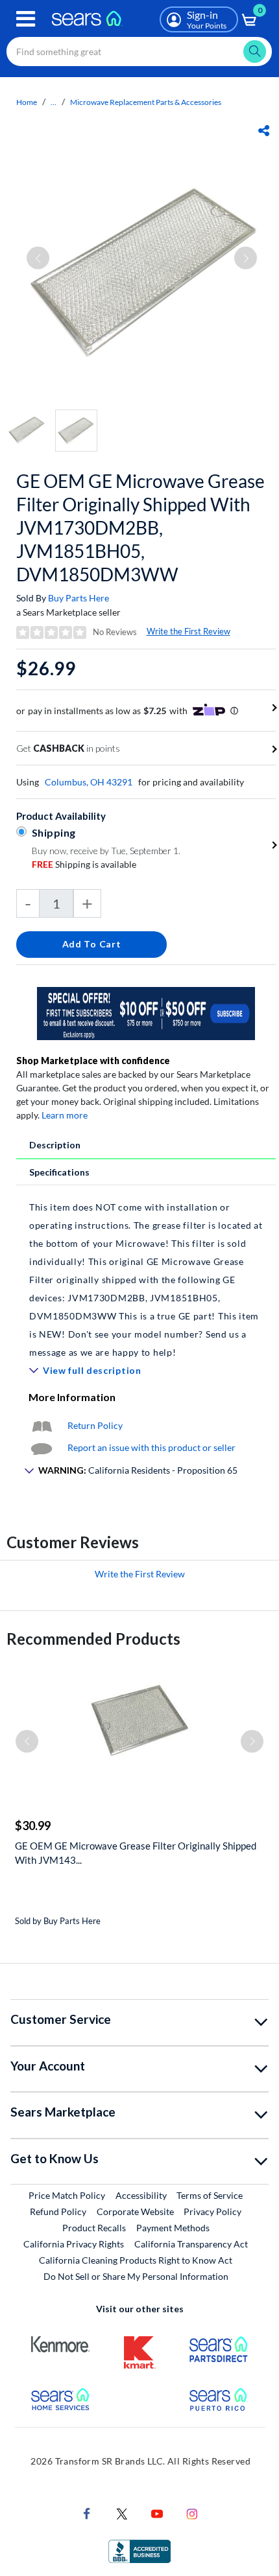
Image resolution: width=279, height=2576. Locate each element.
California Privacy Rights (74, 2244)
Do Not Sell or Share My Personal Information (136, 2276)
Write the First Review (188, 631)
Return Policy (95, 1425)
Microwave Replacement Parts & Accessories (146, 102)
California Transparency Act (191, 2244)
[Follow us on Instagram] (192, 2513)
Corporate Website (136, 2211)
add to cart (92, 944)
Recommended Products (93, 1639)
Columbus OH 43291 (89, 782)
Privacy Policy (212, 2211)
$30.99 (33, 1826)
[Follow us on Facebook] (87, 2513)
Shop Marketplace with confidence (93, 1061)
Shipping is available (84, 864)
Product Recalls (94, 2228)
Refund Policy (58, 2211)
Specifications (59, 1172)
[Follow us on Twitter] (122, 2513)
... (54, 102)
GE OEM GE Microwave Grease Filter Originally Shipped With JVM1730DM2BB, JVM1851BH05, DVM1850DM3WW (140, 528)
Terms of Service (210, 2195)
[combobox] (139, 52)
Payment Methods (173, 2228)
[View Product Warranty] (42, 1425)
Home (27, 102)
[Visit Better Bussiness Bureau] (139, 2550)
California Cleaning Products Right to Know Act (136, 2260)
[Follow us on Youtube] (157, 2513)
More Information (72, 1397)
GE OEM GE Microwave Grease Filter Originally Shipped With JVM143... (136, 1853)
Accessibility (141, 2195)
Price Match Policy (67, 2195)
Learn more (65, 1115)
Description (55, 1145)
